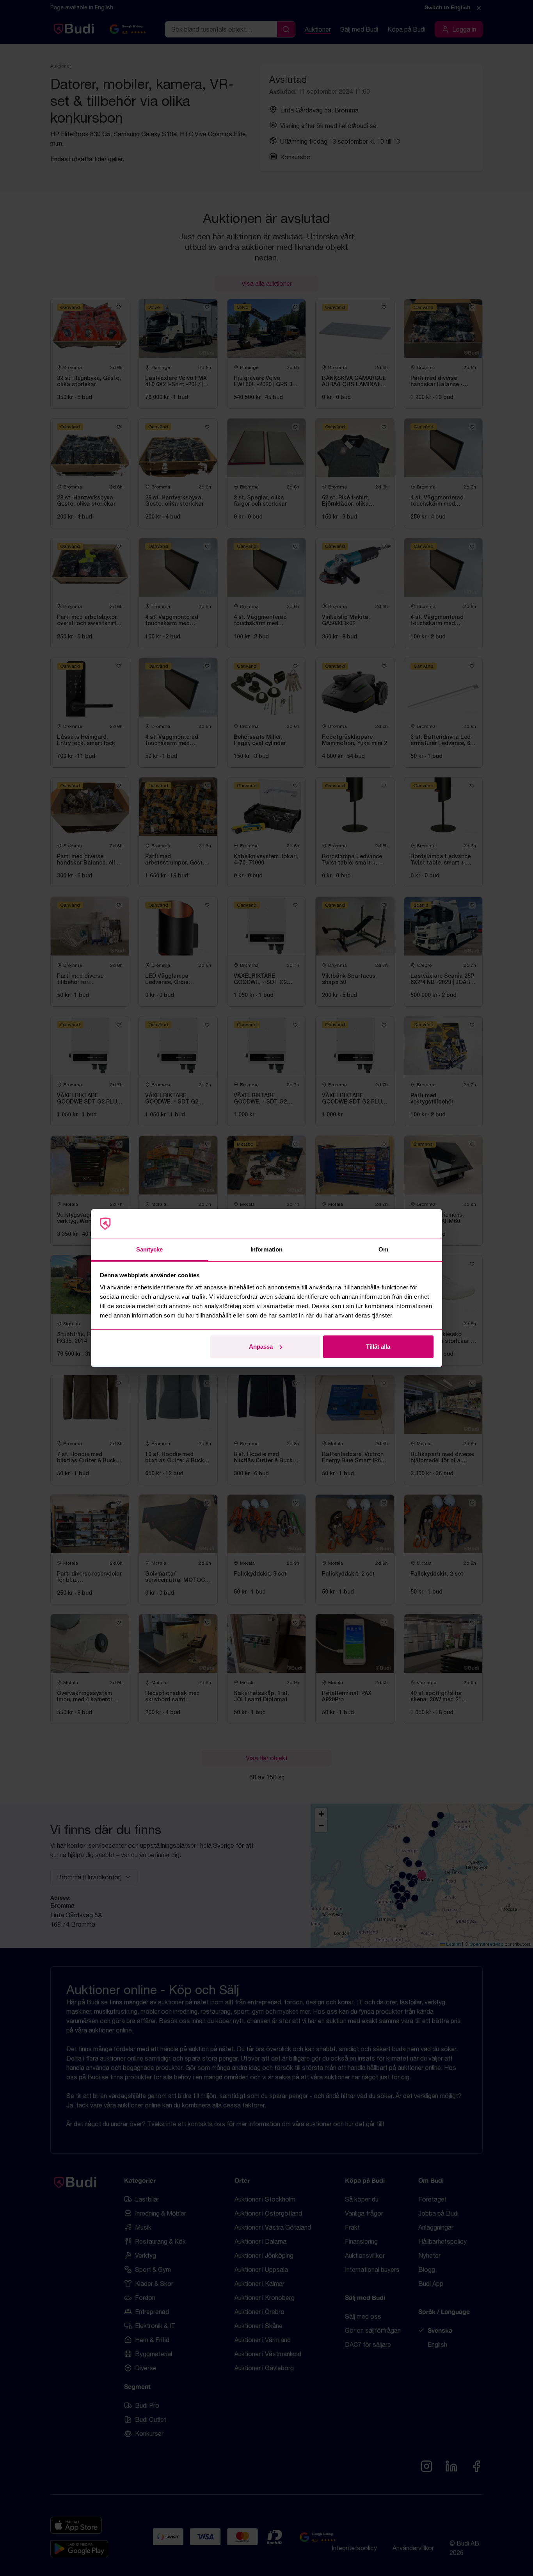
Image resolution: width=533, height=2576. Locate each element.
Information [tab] (266, 1249)
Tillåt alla (378, 1347)
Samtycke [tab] (150, 1249)
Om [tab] (383, 1249)
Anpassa (261, 1347)
